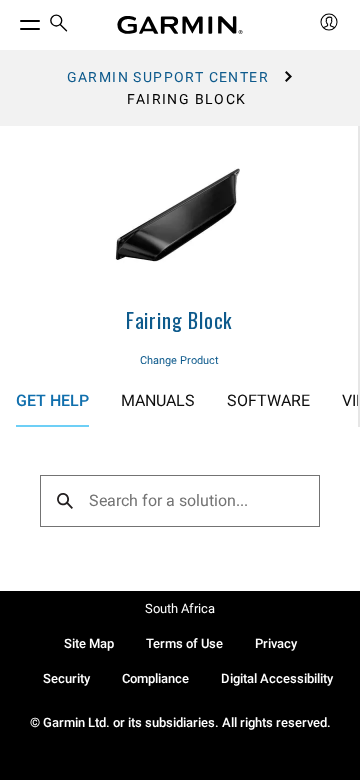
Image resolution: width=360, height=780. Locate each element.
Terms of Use (184, 643)
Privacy (276, 643)
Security (66, 678)
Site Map (89, 643)
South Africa (180, 608)
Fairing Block (179, 320)
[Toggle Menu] (12, 20)
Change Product (179, 360)
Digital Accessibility (277, 678)
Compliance (155, 678)
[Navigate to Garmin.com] (180, 25)
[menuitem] (59, 25)
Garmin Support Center (168, 77)
